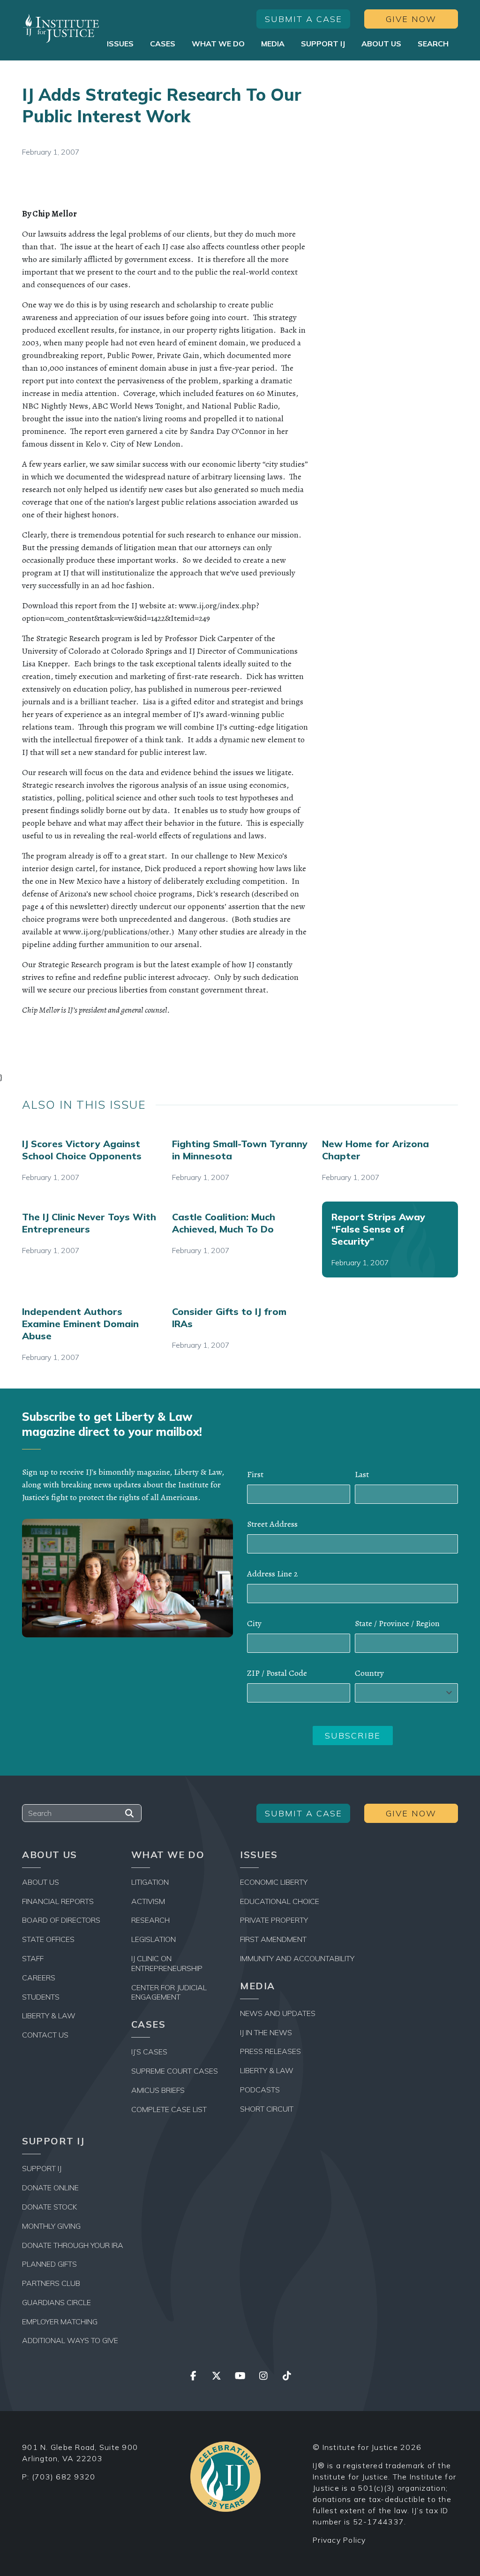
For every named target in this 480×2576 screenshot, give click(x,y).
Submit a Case (304, 19)
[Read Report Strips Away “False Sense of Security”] (390, 1239)
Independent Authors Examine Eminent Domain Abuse (80, 1324)
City (254, 1623)
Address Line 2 (272, 1574)
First (255, 1474)
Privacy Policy (339, 2540)
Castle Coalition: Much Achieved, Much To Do (224, 1223)
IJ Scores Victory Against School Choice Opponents (82, 1150)
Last (362, 1474)
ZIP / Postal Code (277, 1673)
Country (369, 1673)
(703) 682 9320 (64, 2477)
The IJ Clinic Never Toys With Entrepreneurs (89, 1223)
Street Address (272, 1524)
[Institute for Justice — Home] (61, 28)
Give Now (411, 19)
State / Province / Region (397, 1623)
